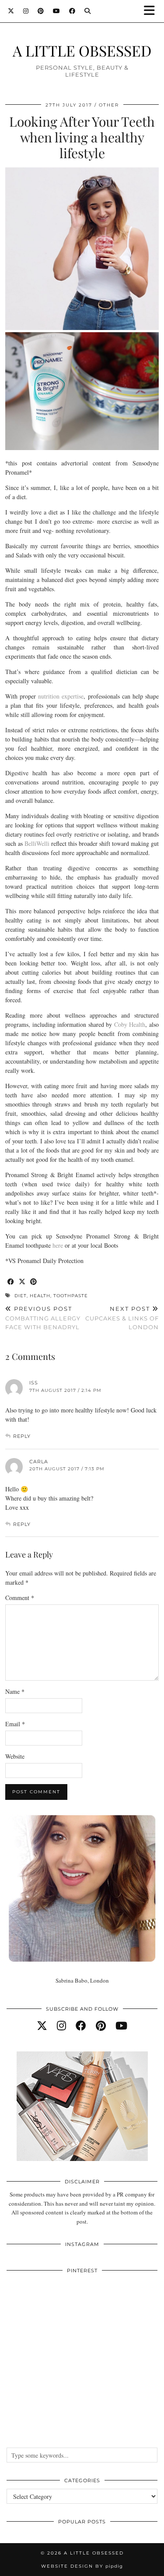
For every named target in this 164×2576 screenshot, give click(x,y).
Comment (20, 1598)
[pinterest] (101, 2026)
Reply (22, 1436)
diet (21, 1296)
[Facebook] (72, 11)
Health (40, 1296)
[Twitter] (11, 11)
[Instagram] (26, 11)
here (58, 1245)
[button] (152, 11)
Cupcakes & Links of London (122, 1318)
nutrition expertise (61, 696)
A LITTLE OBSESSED (82, 50)
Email (15, 1724)
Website (15, 1756)
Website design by (82, 2566)
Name (15, 1691)
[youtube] (121, 2026)
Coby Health (130, 1024)
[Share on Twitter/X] (22, 1282)
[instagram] (61, 2026)
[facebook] (81, 2026)
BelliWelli (37, 843)
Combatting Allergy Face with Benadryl (43, 1318)
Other (109, 105)
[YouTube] (57, 11)
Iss (34, 1383)
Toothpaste (71, 1296)
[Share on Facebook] (11, 1282)
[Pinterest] (41, 11)
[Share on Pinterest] (34, 1282)
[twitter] (42, 2026)
